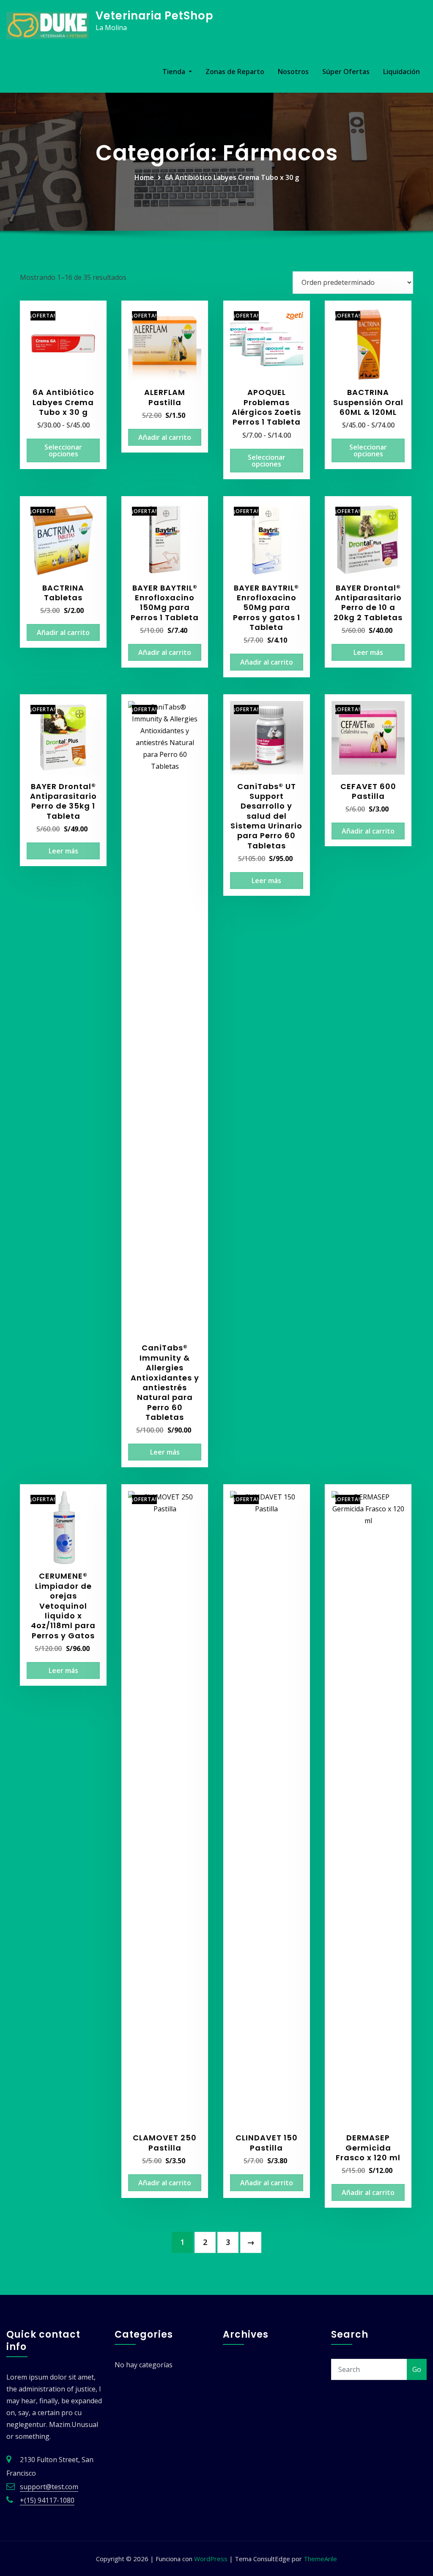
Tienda (175, 72)
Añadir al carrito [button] (165, 437)
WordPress (211, 2559)
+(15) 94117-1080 (47, 2500)
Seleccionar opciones (63, 450)
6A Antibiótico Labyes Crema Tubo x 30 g (232, 177)
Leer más (368, 652)
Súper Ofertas (346, 72)
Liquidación (401, 72)
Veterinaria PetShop (155, 16)
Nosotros (293, 72)
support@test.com (49, 2487)
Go (417, 2369)
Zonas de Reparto (235, 72)
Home (144, 177)
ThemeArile (320, 2559)
